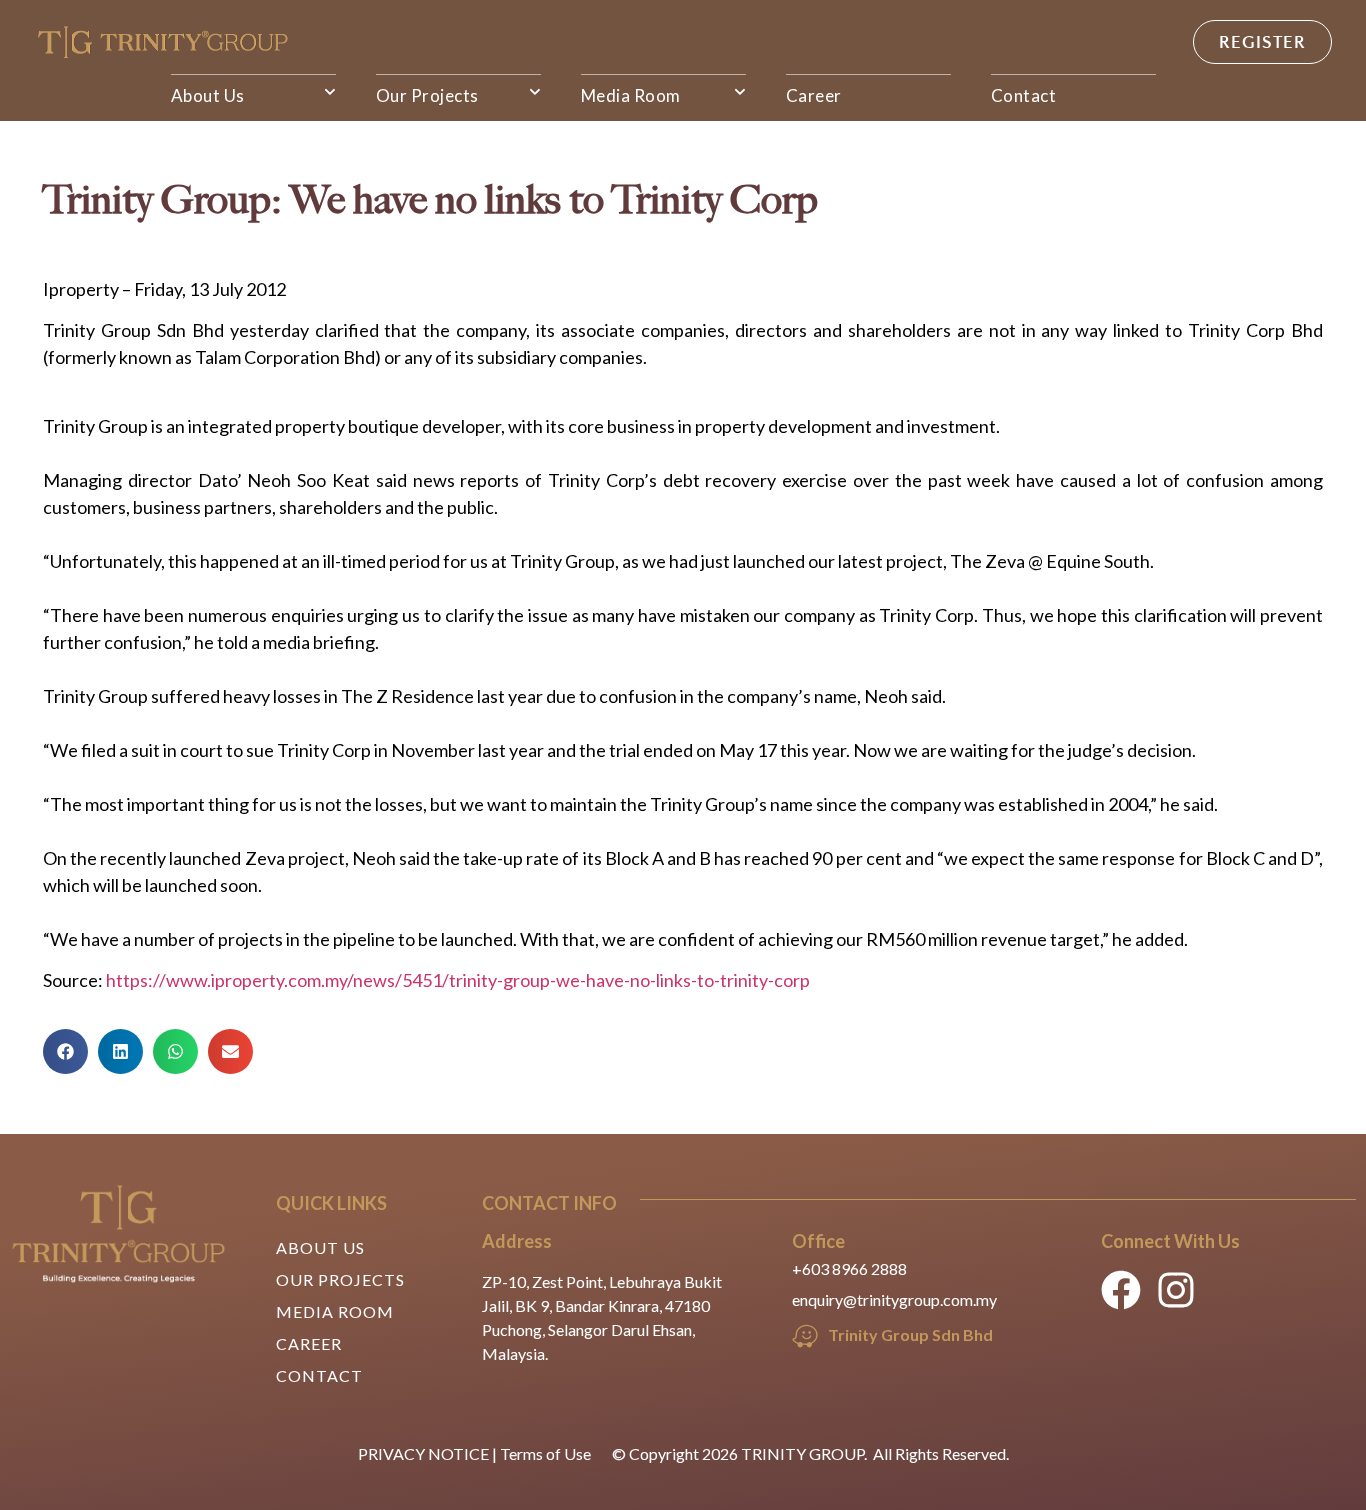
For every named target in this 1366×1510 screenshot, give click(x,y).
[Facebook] (1121, 1290)
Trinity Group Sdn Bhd (910, 1334)
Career (814, 95)
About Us (208, 95)
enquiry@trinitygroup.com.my (894, 1299)
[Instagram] (1176, 1290)
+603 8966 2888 (849, 1268)
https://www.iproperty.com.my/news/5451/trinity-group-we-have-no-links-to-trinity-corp (458, 980)
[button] (65, 1051)
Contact (1024, 95)
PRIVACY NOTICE (423, 1453)
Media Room (631, 95)
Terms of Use (545, 1453)
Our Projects (427, 95)
